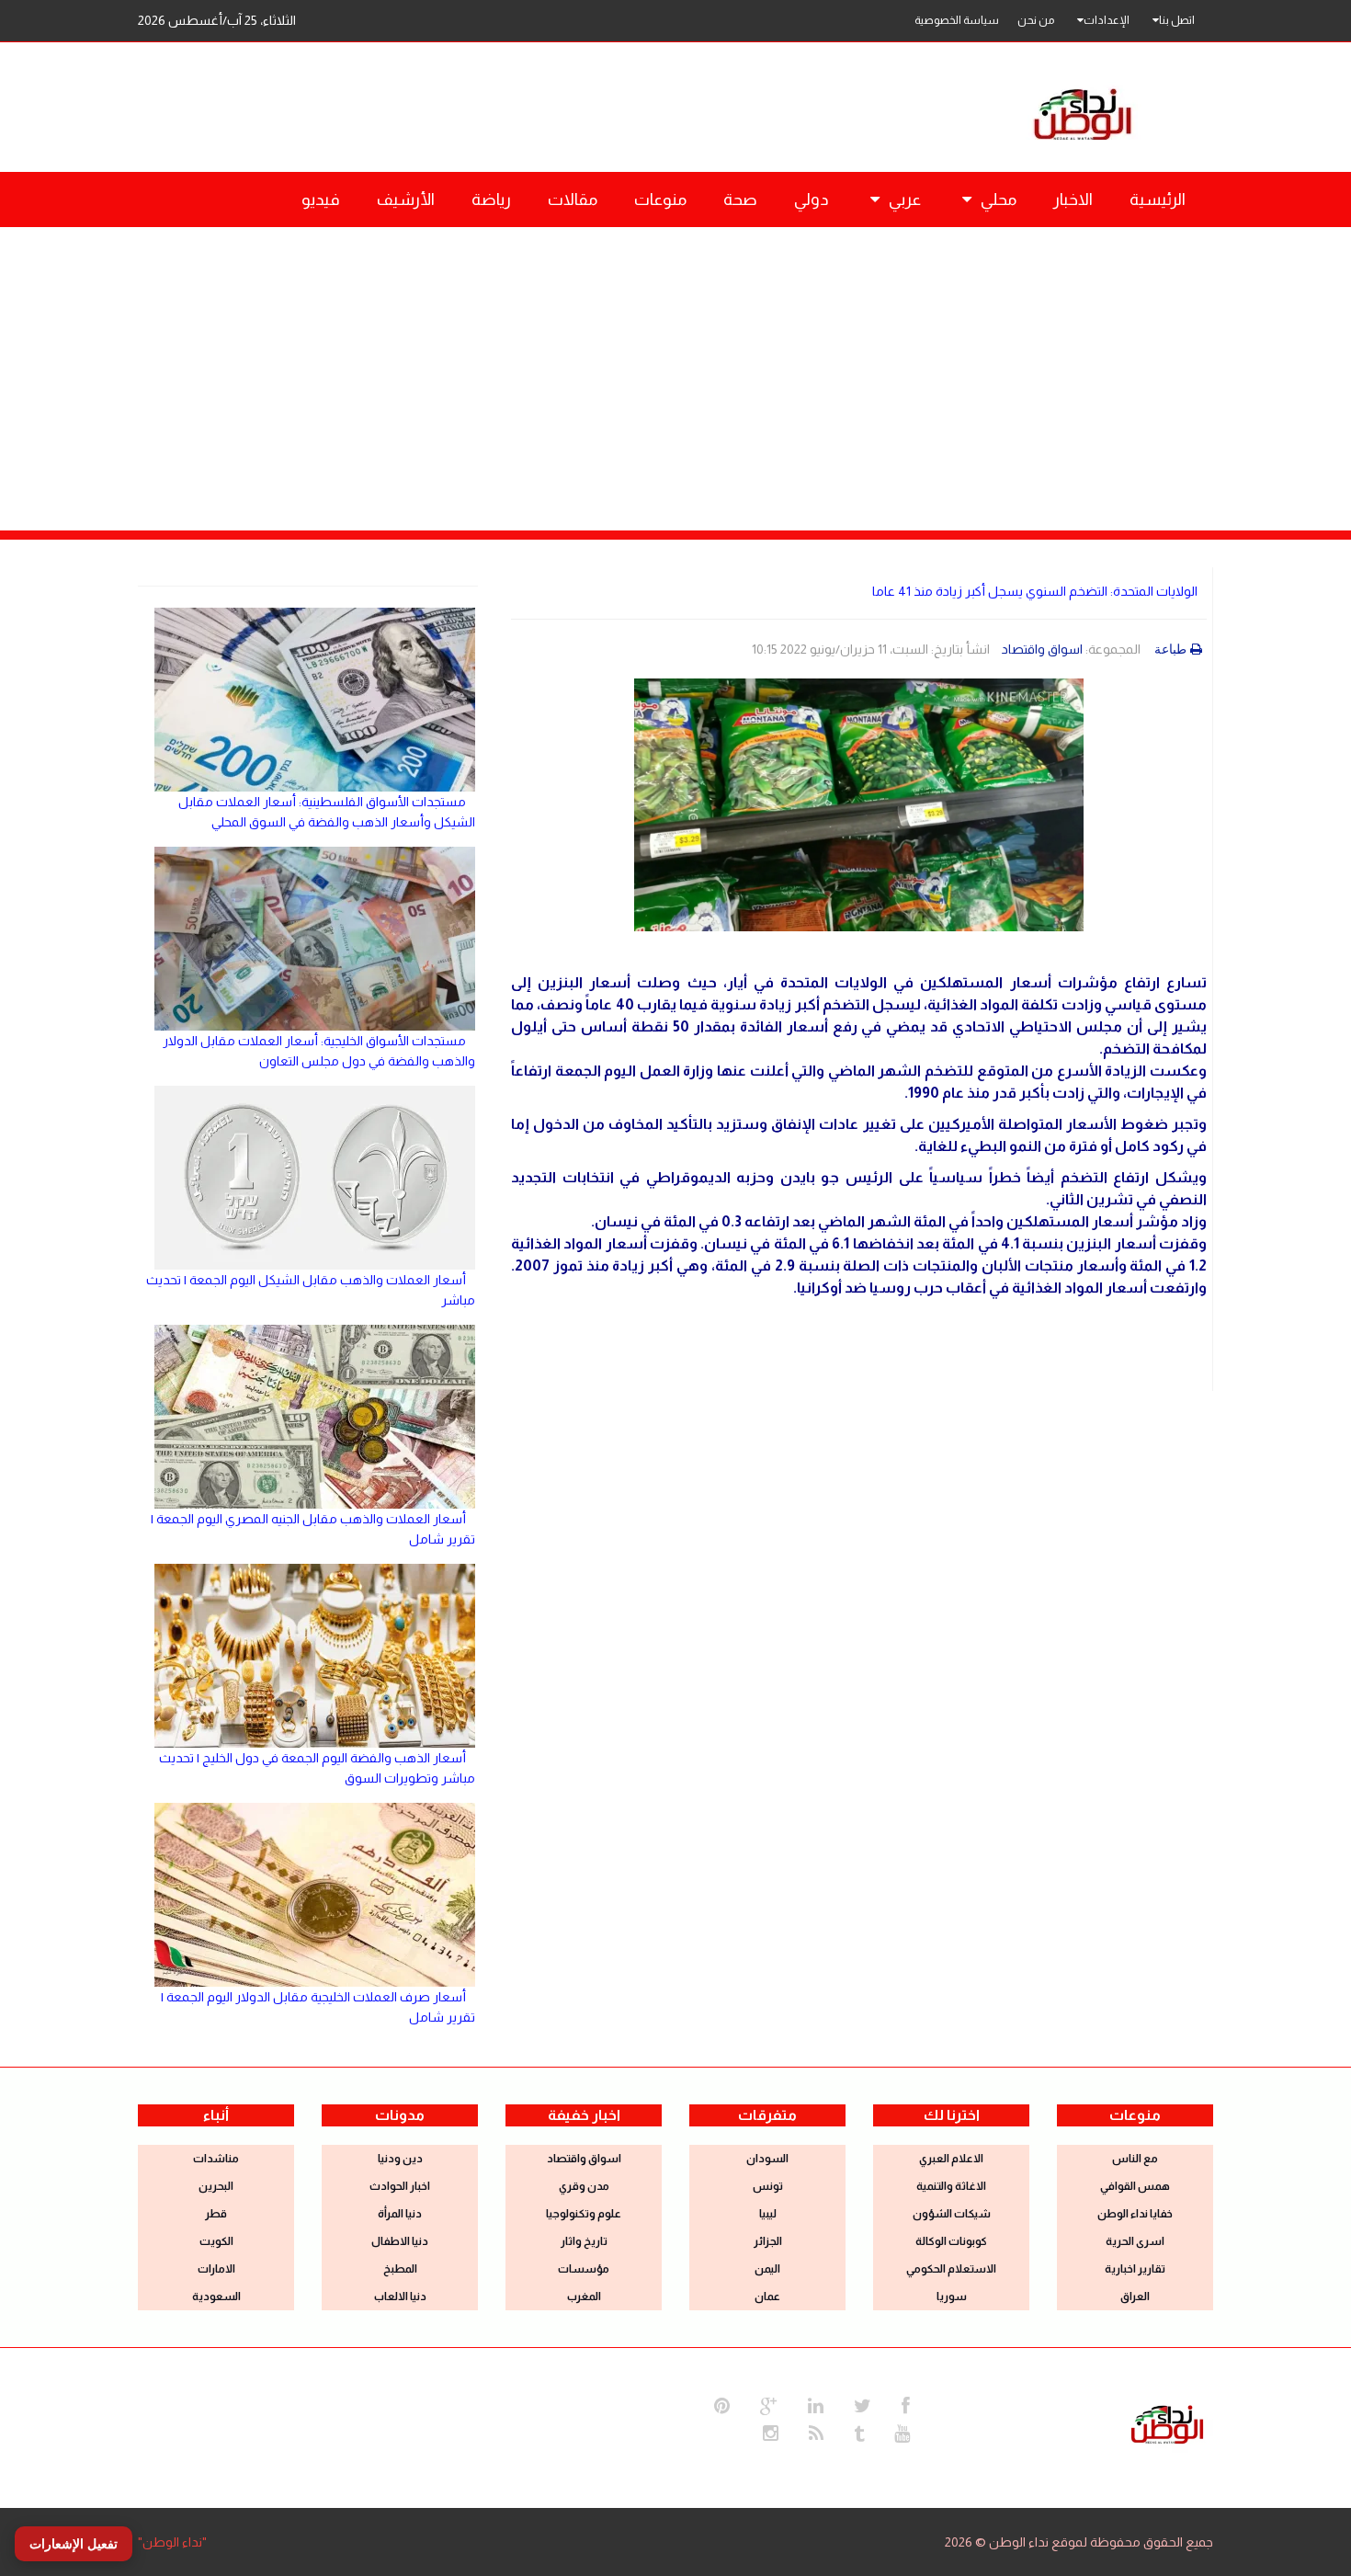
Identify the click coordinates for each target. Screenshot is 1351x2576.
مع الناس (1135, 2159)
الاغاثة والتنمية (951, 2186)
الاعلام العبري (951, 2159)
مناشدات (216, 2159)
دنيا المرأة (400, 2214)
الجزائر (768, 2241)
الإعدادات (1107, 20)
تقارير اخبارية (1135, 2269)
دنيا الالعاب (400, 2297)
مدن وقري (584, 2186)
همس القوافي (1135, 2186)
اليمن (767, 2269)
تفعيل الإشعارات (74, 2544)
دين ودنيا (400, 2159)
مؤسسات (584, 2269)
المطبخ (400, 2269)
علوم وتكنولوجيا (584, 2214)
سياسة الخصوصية (957, 20)
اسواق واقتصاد (1042, 649)
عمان (767, 2297)
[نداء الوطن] (1167, 2422)
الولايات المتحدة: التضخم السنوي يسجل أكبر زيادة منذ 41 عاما (1035, 591)
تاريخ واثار (584, 2241)
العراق (1135, 2297)
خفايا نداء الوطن (1135, 2214)
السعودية (216, 2297)
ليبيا (768, 2214)
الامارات (216, 2269)
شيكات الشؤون (952, 2214)
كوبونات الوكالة (951, 2241)
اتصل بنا (1177, 20)
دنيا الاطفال (400, 2241)
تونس (768, 2186)
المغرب (584, 2297)
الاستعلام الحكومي (951, 2269)
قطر (216, 2214)
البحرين (216, 2186)
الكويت (216, 2241)
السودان (767, 2159)
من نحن (1036, 20)
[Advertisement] (675, 365)
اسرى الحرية (1135, 2241)
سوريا (952, 2297)
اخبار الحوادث (400, 2186)
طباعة (1170, 649)
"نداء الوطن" (172, 2542)
